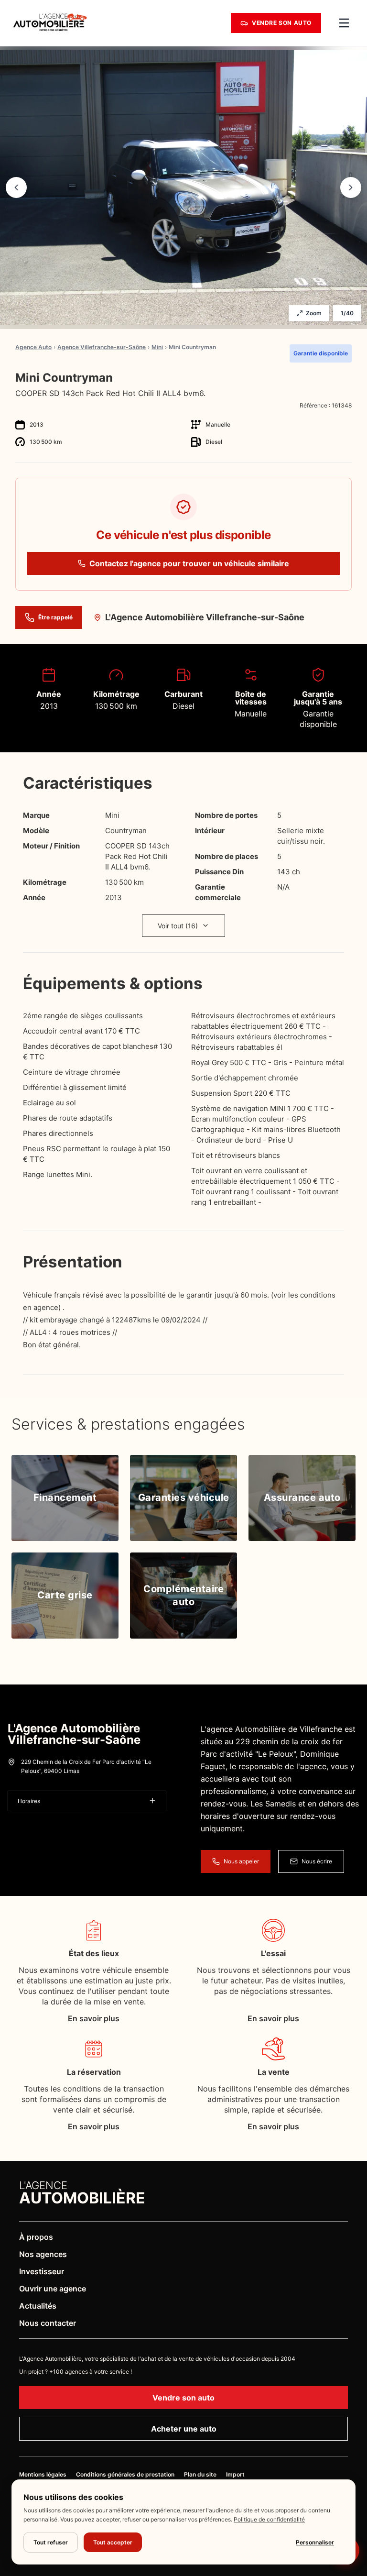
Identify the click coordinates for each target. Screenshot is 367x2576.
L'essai (273, 1953)
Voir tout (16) (178, 926)
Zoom (314, 313)
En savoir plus (94, 2018)
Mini (157, 347)
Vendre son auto (183, 2398)
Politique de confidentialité (269, 2519)
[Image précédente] (16, 187)
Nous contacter (48, 2323)
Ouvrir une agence (53, 2289)
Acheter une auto (184, 2429)
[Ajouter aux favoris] (348, 378)
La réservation (94, 2072)
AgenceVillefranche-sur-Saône (102, 347)
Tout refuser (51, 2542)
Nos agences (43, 2254)
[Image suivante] (351, 187)
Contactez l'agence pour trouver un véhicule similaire (189, 563)
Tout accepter (113, 2542)
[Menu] (344, 23)
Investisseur (42, 2271)
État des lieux (94, 1953)
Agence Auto (33, 347)
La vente (274, 2072)
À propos (36, 2237)
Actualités (38, 2306)
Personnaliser (315, 2542)
